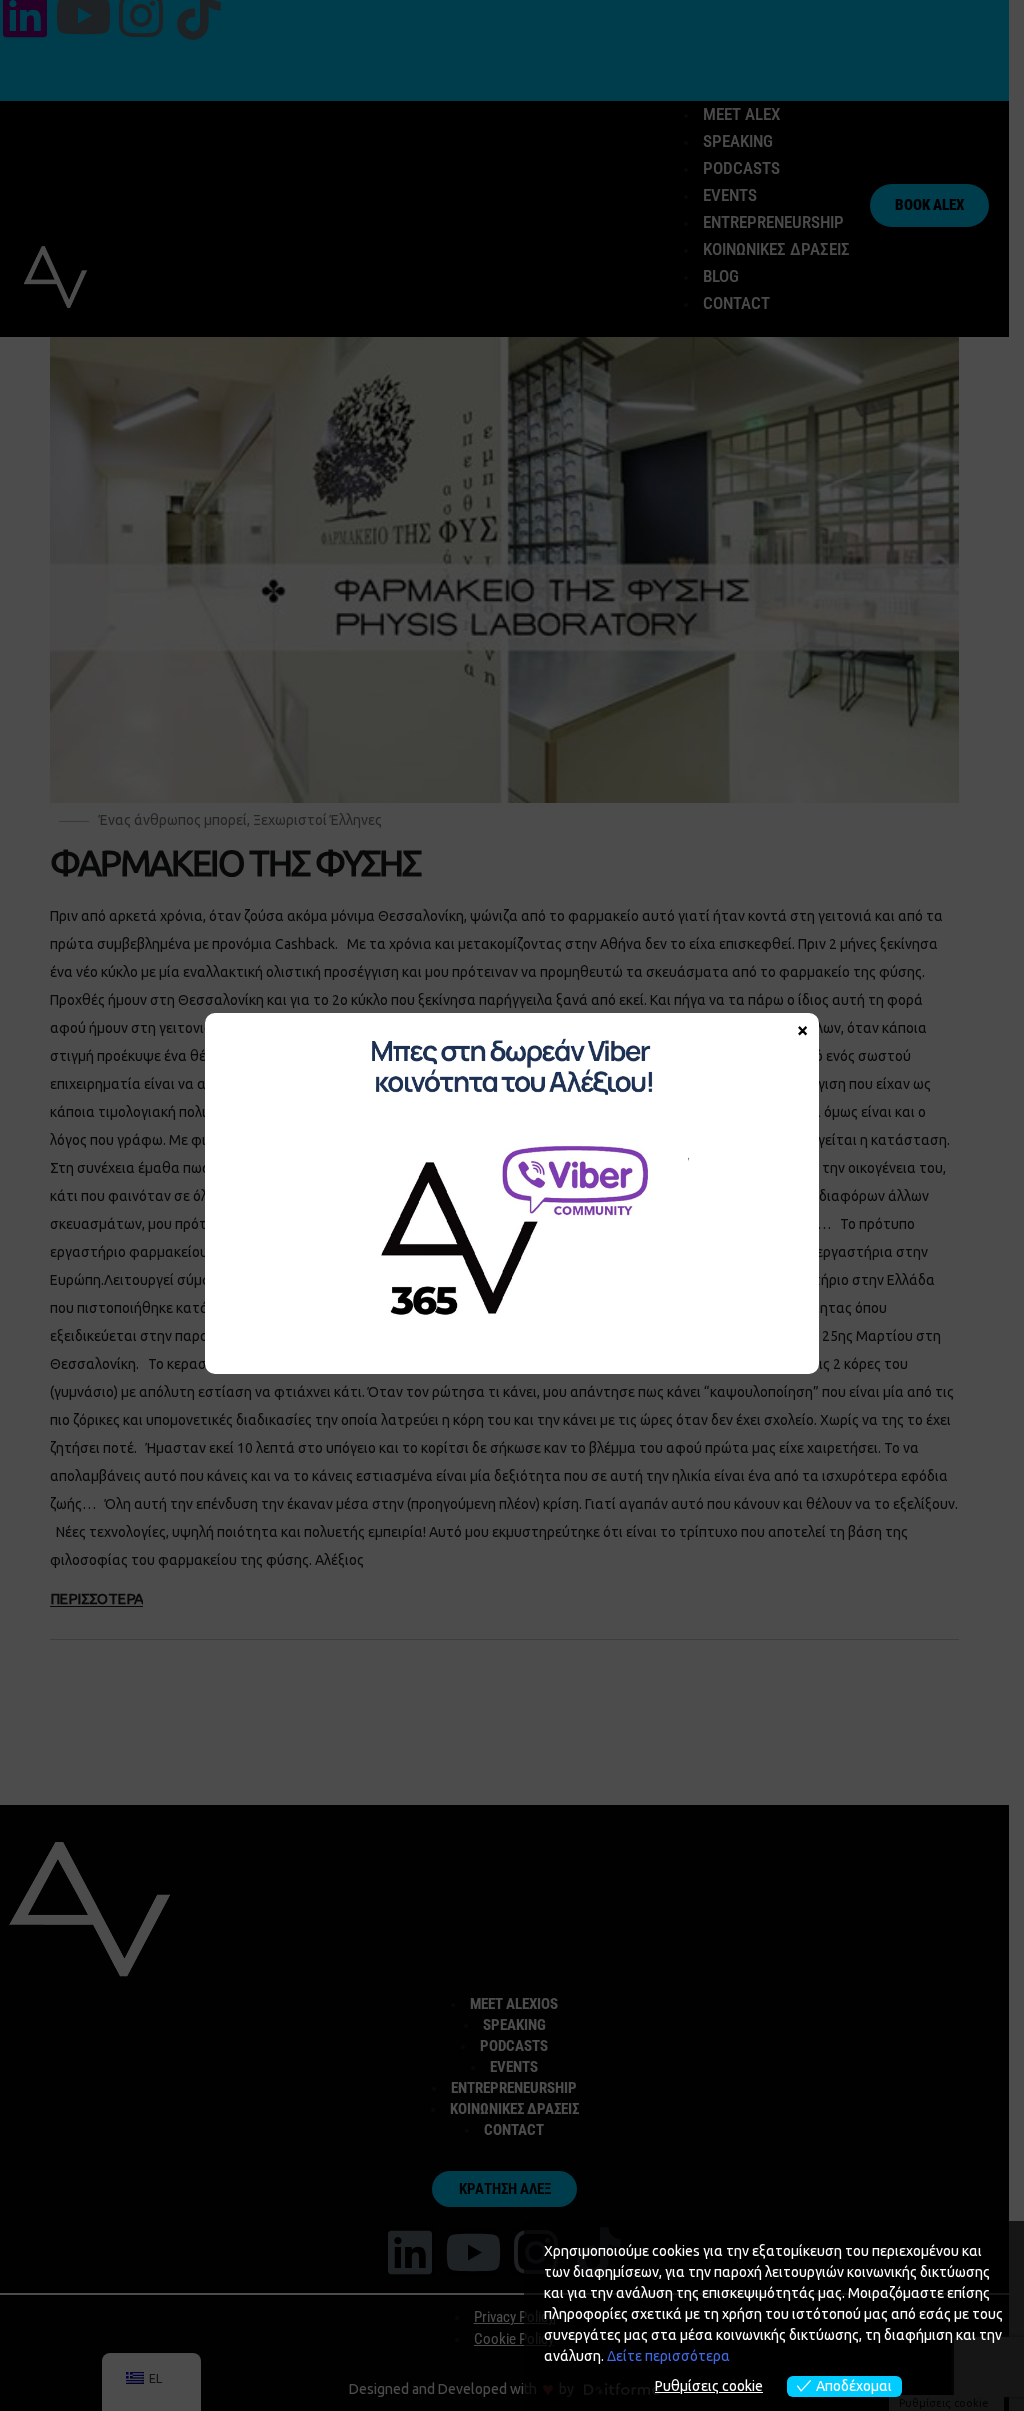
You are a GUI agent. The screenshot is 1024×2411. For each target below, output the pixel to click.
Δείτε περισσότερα (668, 2356)
